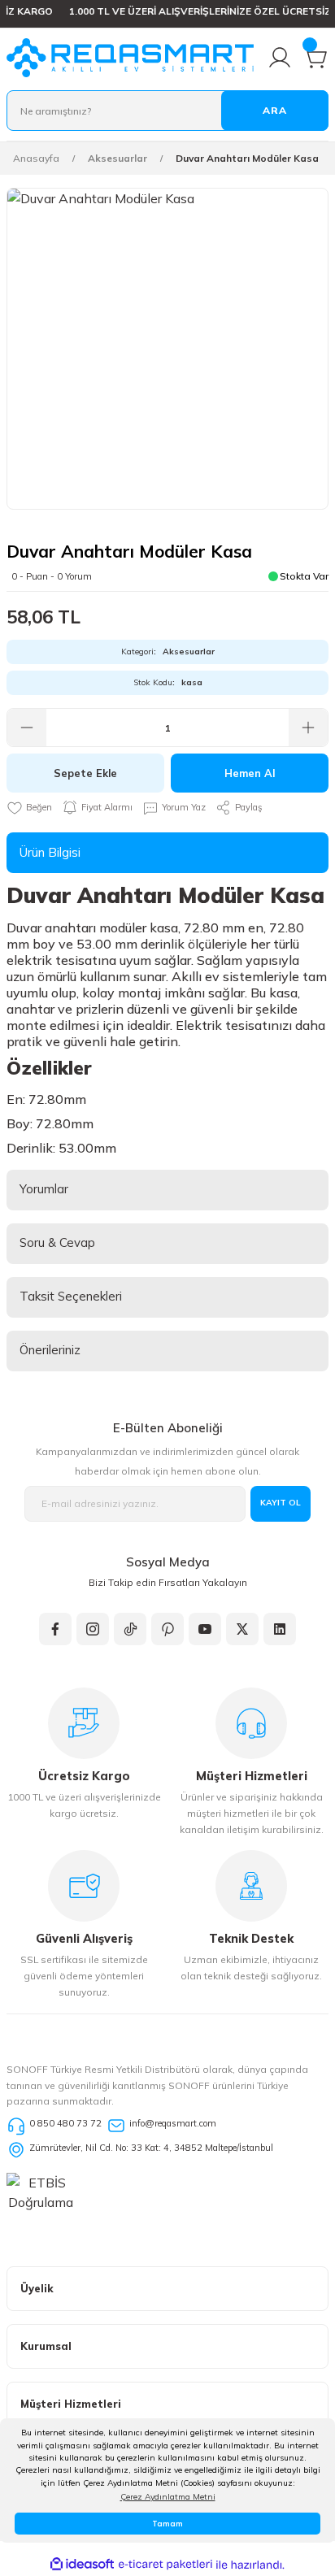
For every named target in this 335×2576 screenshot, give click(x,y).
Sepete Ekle (85, 773)
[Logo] (130, 58)
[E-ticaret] (165, 2564)
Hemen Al (250, 773)
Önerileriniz (50, 1350)
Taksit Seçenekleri (71, 1296)
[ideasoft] (82, 2565)
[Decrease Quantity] (27, 728)
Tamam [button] (167, 2524)
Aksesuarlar (189, 652)
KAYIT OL (281, 1503)
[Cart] (315, 58)
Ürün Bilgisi (50, 852)
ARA (275, 110)
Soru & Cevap (57, 1242)
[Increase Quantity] (308, 728)
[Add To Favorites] (29, 808)
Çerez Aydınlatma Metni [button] (168, 2497)
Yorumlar (44, 1189)
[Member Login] (280, 58)
